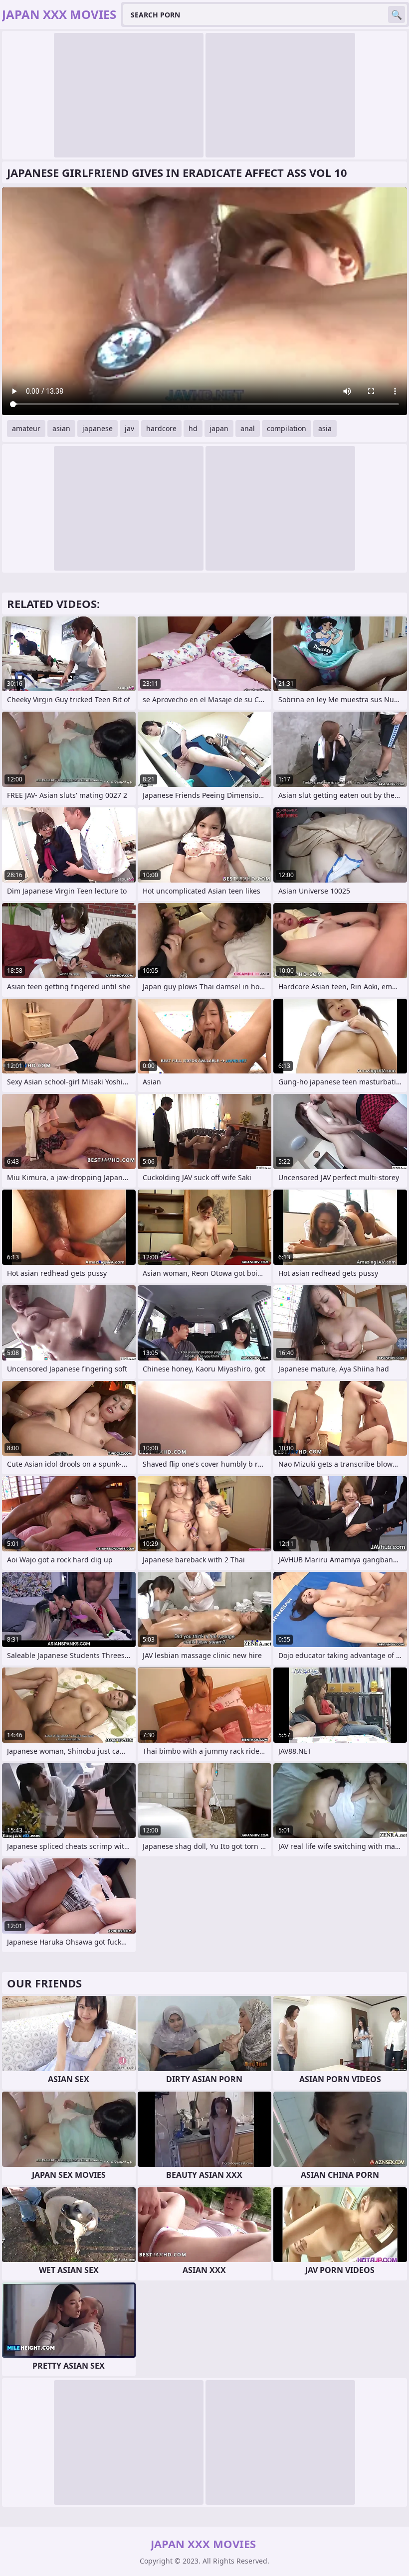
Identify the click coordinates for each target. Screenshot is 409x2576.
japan (219, 428)
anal (248, 428)
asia (325, 428)
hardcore (161, 428)
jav (129, 428)
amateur (26, 428)
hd (193, 428)
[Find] (397, 14)
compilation (287, 428)
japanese (98, 428)
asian (61, 428)
